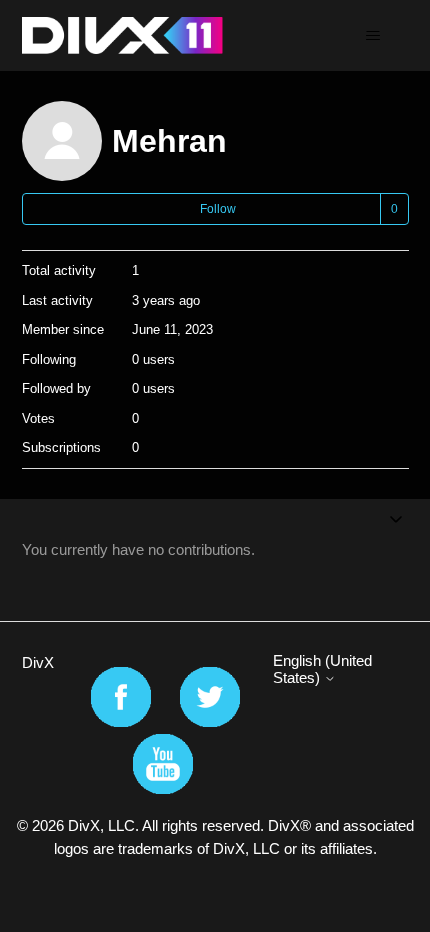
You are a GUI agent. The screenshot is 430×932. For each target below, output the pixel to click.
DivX (38, 662)
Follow (218, 209)
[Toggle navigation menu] (373, 36)
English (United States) (322, 669)
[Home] (122, 35)
